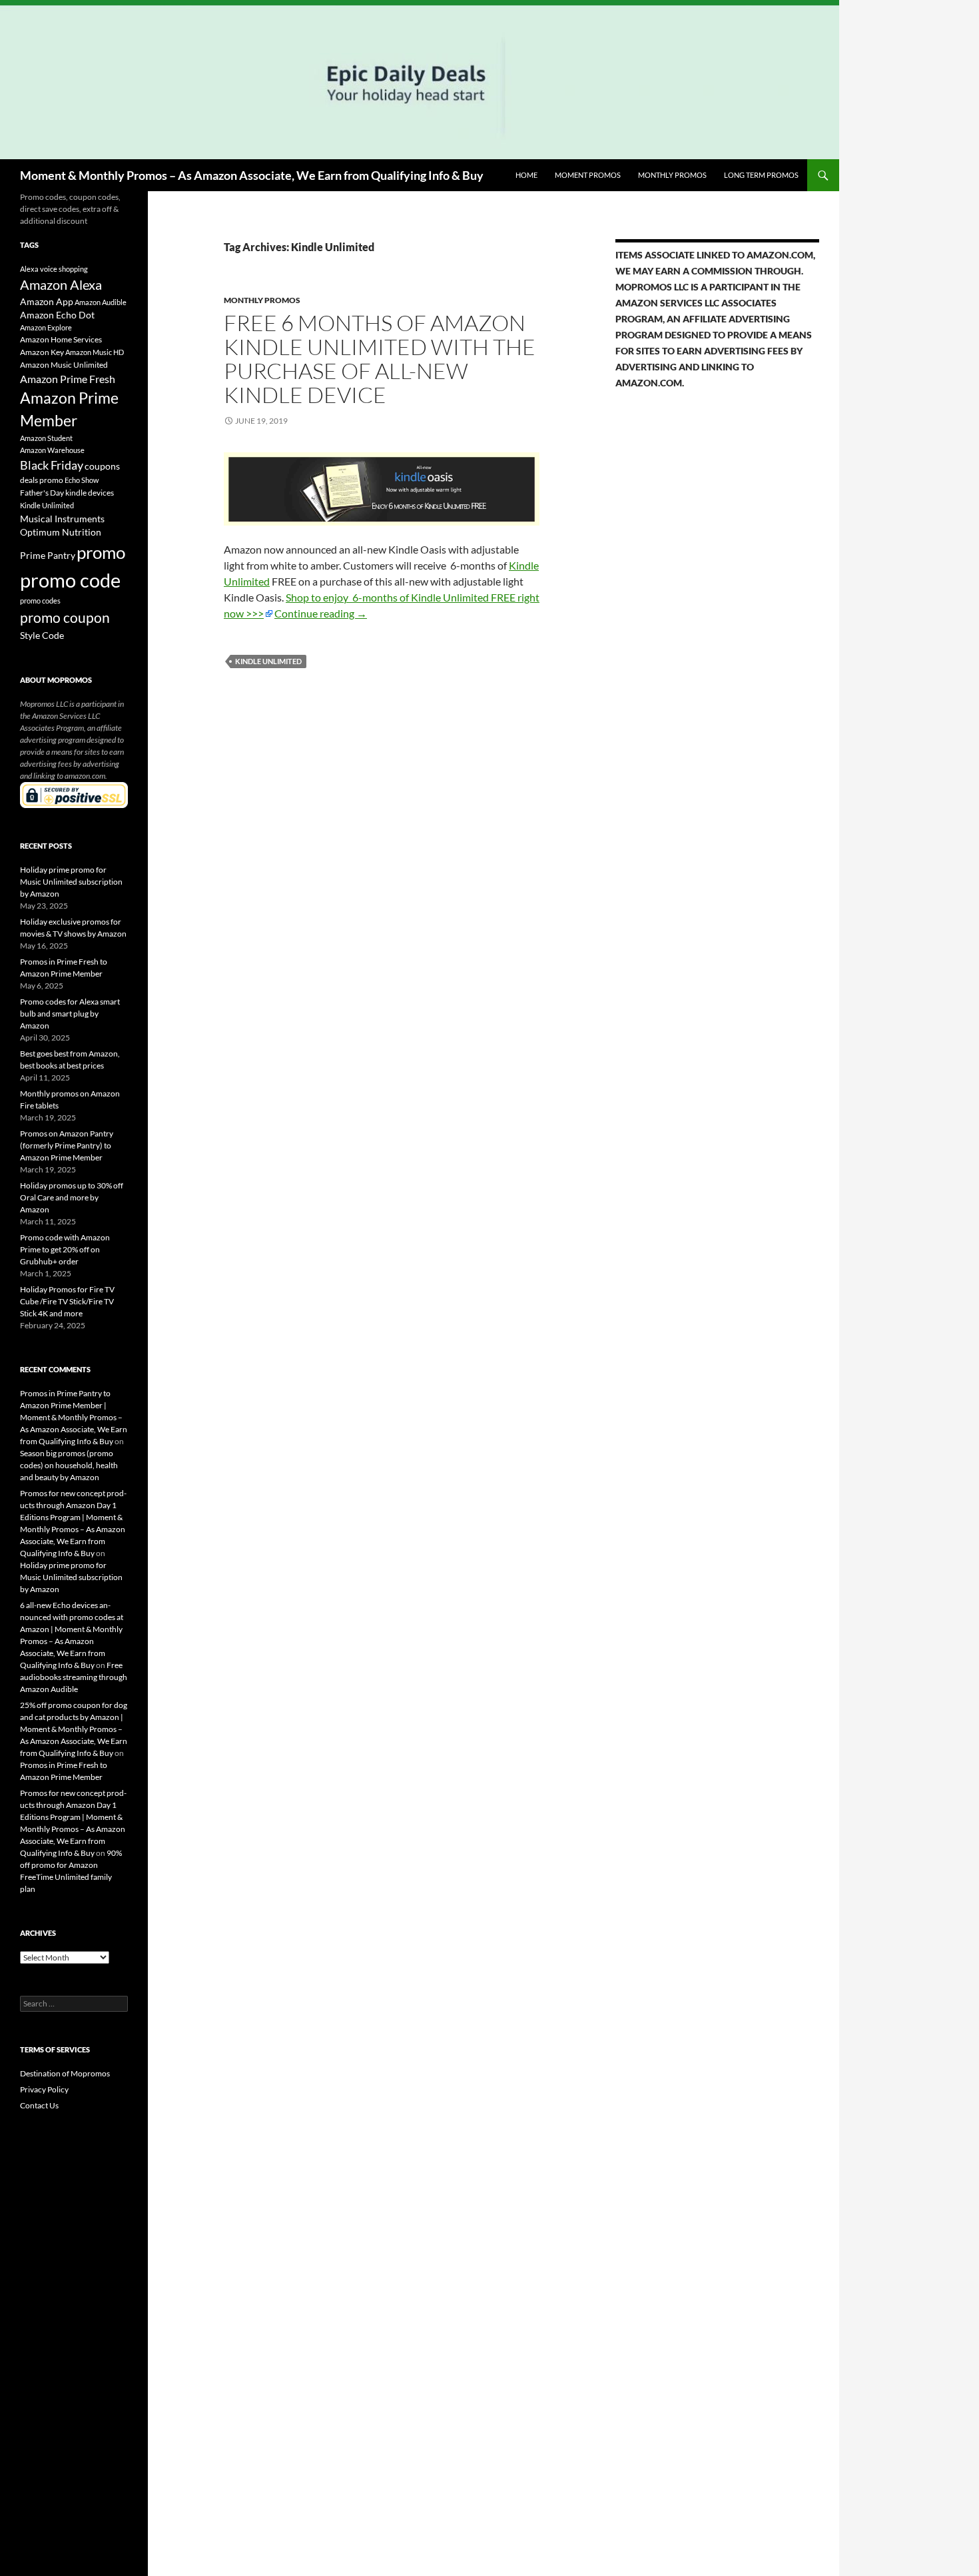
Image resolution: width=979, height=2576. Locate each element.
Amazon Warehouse (52, 450)
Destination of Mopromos (65, 2073)
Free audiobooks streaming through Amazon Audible (74, 1677)
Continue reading (321, 613)
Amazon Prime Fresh (68, 379)
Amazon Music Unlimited (64, 365)
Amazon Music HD (95, 352)
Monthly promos (672, 175)
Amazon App (47, 302)
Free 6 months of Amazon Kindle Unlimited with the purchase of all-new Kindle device (380, 359)
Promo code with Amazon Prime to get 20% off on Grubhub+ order (65, 1249)
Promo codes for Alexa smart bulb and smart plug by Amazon (70, 1014)
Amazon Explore (46, 327)
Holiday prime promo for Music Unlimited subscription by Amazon (71, 882)
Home (526, 175)
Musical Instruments (62, 519)
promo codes (40, 601)
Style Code (42, 636)
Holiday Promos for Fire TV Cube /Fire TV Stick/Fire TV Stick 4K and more (67, 1301)
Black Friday (52, 465)
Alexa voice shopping (54, 269)
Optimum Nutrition (61, 532)
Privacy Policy (44, 2089)
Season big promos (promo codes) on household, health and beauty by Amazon (69, 1465)
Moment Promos (588, 175)
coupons (102, 466)
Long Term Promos (761, 175)
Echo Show (82, 480)
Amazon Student (46, 438)
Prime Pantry (48, 555)
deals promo (42, 480)
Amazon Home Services (61, 339)
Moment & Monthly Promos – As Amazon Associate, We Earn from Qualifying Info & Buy (252, 175)
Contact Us (39, 2105)
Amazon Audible (101, 302)
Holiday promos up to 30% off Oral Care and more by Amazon (72, 1197)
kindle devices (90, 493)
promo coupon (65, 618)
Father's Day (42, 493)
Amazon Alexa (61, 284)
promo (101, 552)
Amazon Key (42, 352)
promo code (70, 580)
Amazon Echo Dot (57, 315)
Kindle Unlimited (268, 661)
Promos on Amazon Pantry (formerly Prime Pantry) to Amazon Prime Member (67, 1145)
